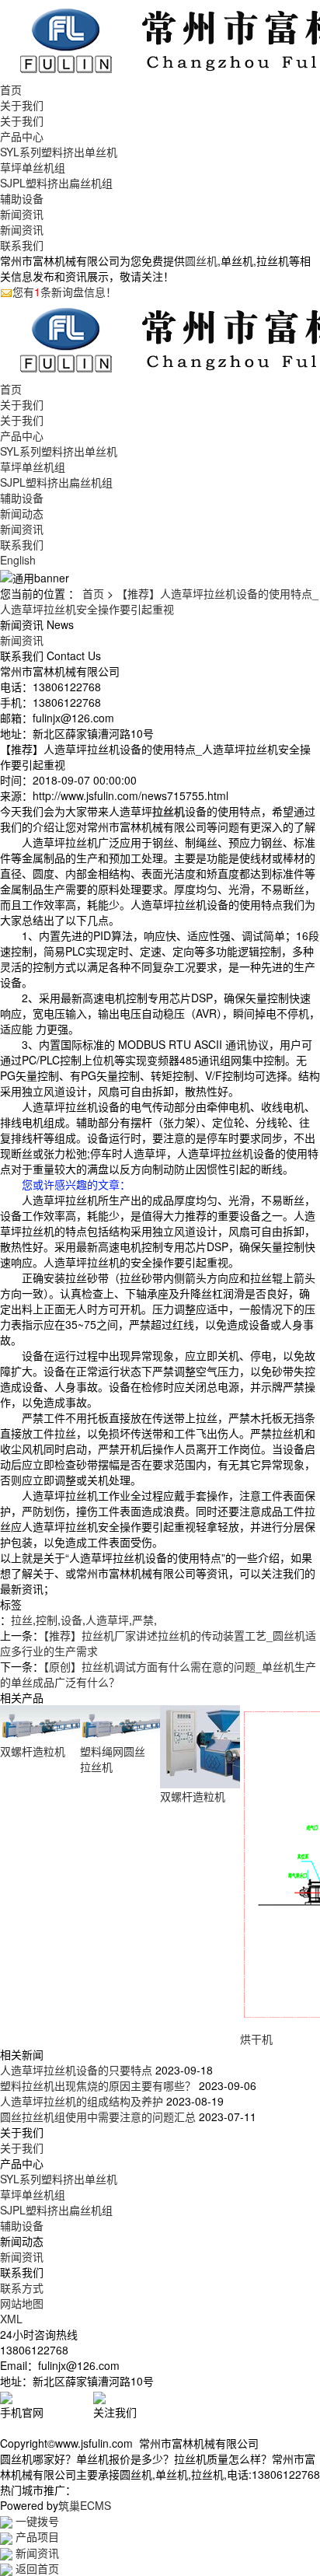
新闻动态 (22, 513)
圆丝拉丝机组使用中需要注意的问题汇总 (98, 2116)
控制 (47, 1620)
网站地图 (22, 2303)
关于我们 (22, 105)
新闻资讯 (22, 214)
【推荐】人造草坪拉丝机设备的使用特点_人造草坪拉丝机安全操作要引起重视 (159, 601)
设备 (71, 1620)
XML (11, 2319)
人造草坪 (107, 1620)
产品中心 (22, 136)
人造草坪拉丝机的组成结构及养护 (82, 2101)
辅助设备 (22, 198)
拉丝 (22, 1620)
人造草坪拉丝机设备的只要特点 (76, 2070)
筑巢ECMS (85, 2505)
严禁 (143, 1620)
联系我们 (22, 245)
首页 (11, 89)
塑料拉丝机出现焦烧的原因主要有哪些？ (98, 2085)
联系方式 (22, 2288)
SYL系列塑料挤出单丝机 (59, 152)
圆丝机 (201, 260)
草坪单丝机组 (33, 167)
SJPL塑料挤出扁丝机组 (56, 183)
